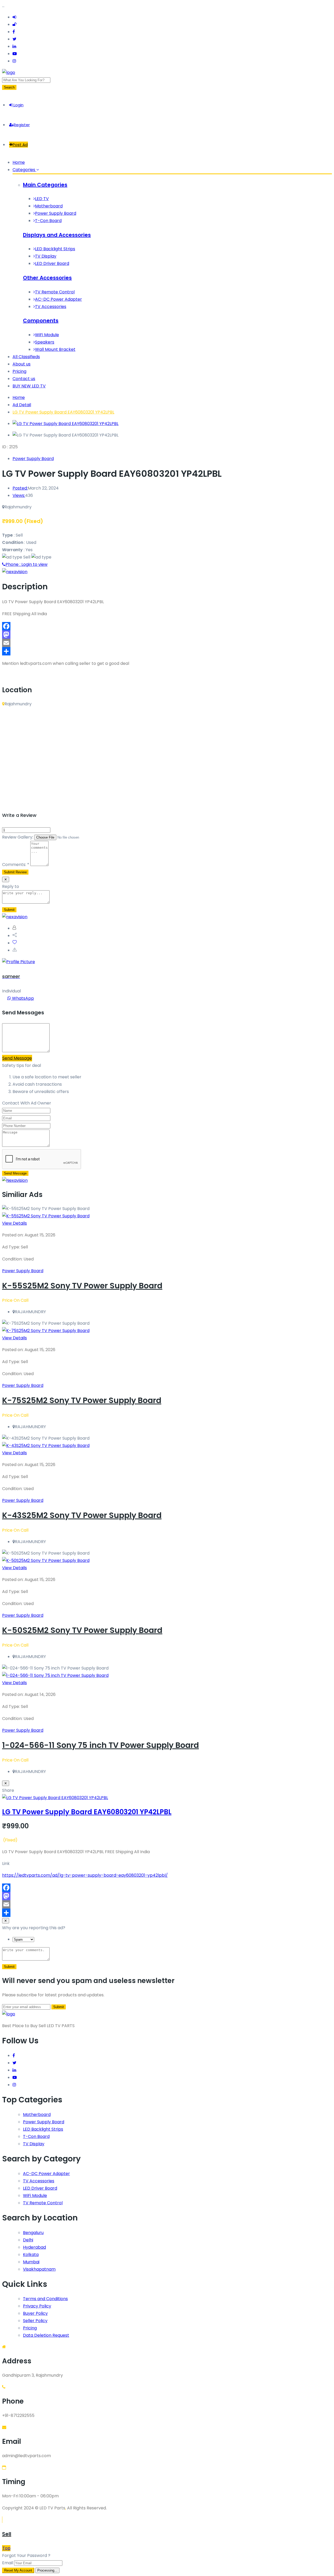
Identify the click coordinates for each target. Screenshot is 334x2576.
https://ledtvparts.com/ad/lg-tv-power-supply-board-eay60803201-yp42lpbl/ (85, 1875)
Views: (19, 495)
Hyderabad (34, 2247)
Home (19, 162)
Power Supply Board (56, 213)
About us (22, 364)
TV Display (46, 256)
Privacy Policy (37, 2306)
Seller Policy (35, 2321)
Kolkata (31, 2255)
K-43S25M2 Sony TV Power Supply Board (82, 1515)
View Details (14, 1223)
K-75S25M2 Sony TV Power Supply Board (82, 1400)
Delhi (28, 2240)
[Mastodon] (167, 635)
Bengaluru (33, 2233)
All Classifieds (26, 357)
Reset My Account (18, 2570)
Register (22, 125)
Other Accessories (47, 278)
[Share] (167, 651)
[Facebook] (167, 626)
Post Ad (20, 145)
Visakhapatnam (39, 2269)
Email (8, 2563)
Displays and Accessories (57, 235)
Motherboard (49, 206)
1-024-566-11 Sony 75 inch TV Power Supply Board (100, 1745)
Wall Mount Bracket (55, 349)
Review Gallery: (18, 837)
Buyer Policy (35, 2313)
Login (18, 105)
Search (9, 87)
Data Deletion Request (46, 2335)
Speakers (45, 342)
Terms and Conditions (45, 2299)
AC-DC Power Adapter (58, 299)
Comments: (16, 865)
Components (41, 321)
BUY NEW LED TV (29, 386)
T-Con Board (48, 221)
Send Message (17, 1058)
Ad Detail (22, 405)
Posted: (20, 488)
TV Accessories (51, 307)
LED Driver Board (52, 263)
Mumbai (31, 2262)
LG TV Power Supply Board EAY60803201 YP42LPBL (63, 412)
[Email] (167, 643)
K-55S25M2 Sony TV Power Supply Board (82, 1286)
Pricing (19, 371)
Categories (24, 170)
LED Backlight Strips (55, 249)
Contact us (24, 379)
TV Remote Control (55, 292)
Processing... (47, 2570)
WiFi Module (47, 335)
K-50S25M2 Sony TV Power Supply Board (82, 1630)
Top (6, 2548)
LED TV (42, 199)
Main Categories (45, 185)
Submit (9, 1967)
